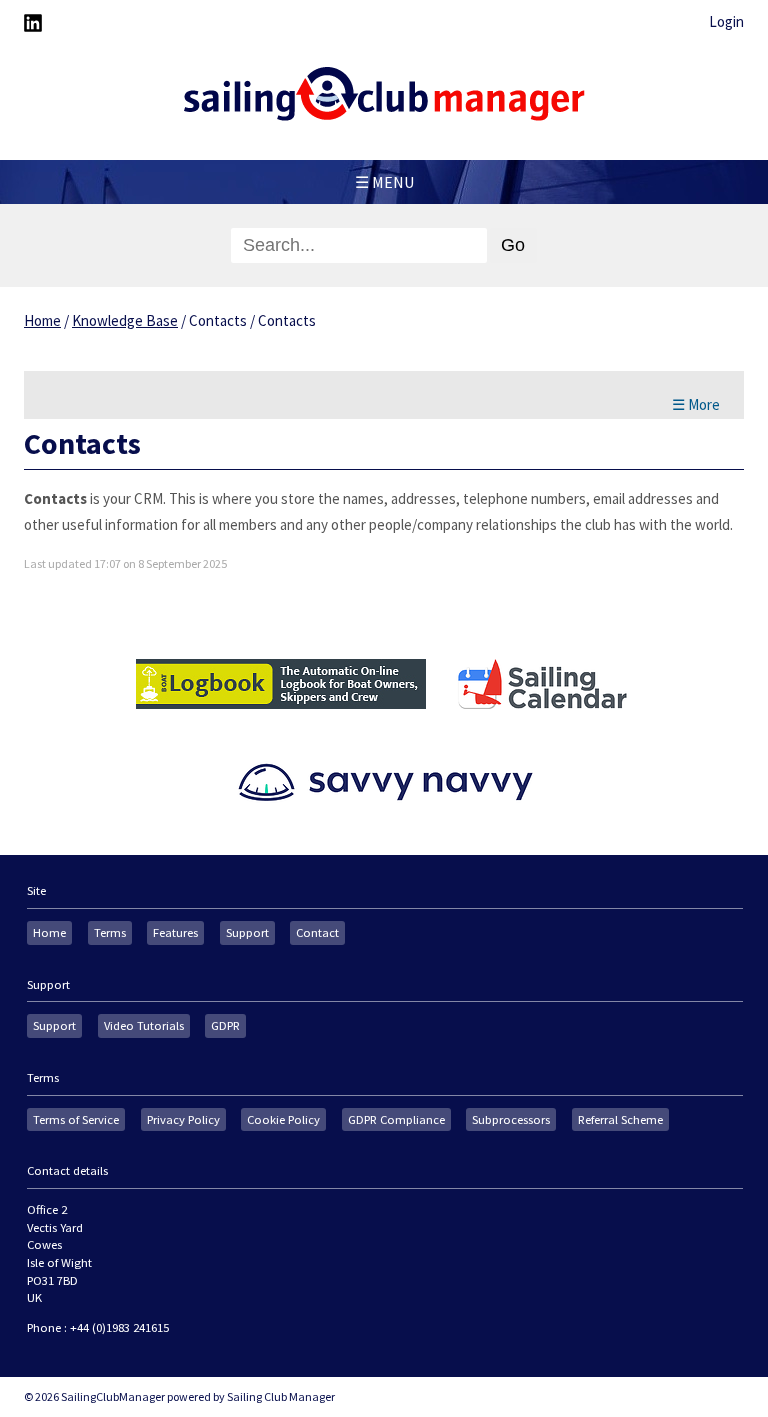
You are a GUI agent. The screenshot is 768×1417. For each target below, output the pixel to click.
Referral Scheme (620, 1119)
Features (175, 932)
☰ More (696, 404)
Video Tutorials (144, 1025)
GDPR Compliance (396, 1119)
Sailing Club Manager (281, 1396)
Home (42, 320)
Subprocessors (511, 1119)
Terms (110, 932)
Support (247, 932)
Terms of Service (76, 1119)
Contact (317, 932)
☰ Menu (384, 182)
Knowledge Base (125, 320)
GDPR (225, 1025)
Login (726, 21)
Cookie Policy (283, 1119)
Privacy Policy (183, 1119)
